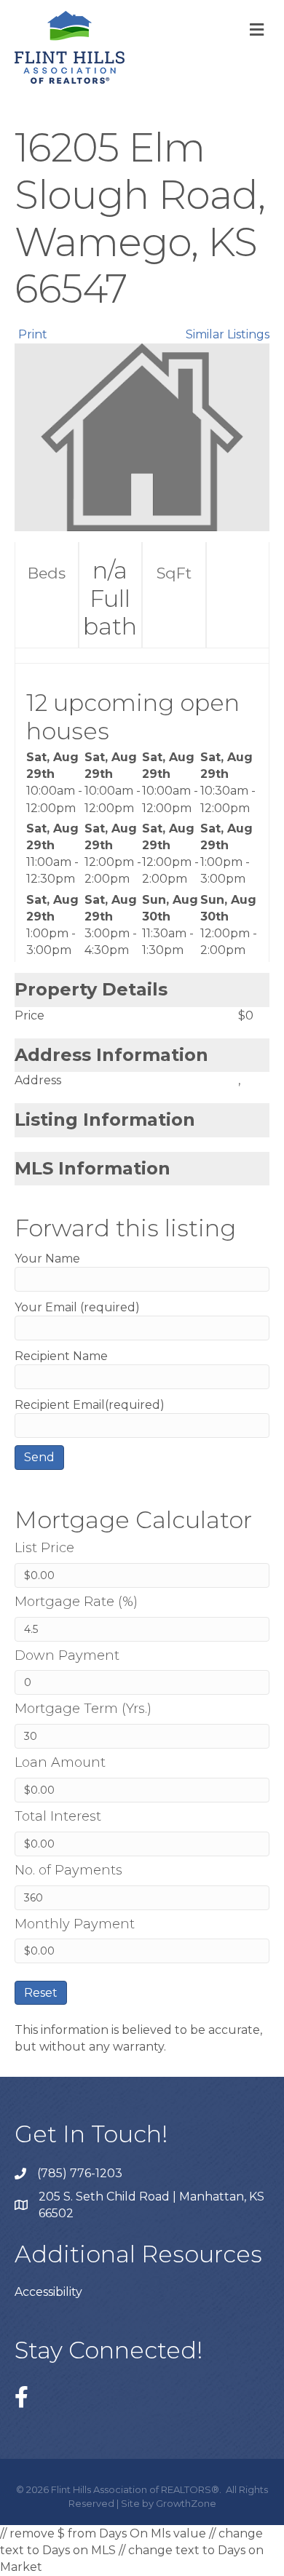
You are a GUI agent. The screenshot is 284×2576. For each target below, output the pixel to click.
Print (33, 334)
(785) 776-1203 (80, 2173)
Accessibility (48, 2292)
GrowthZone (186, 2503)
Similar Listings (228, 334)
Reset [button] (41, 1993)
